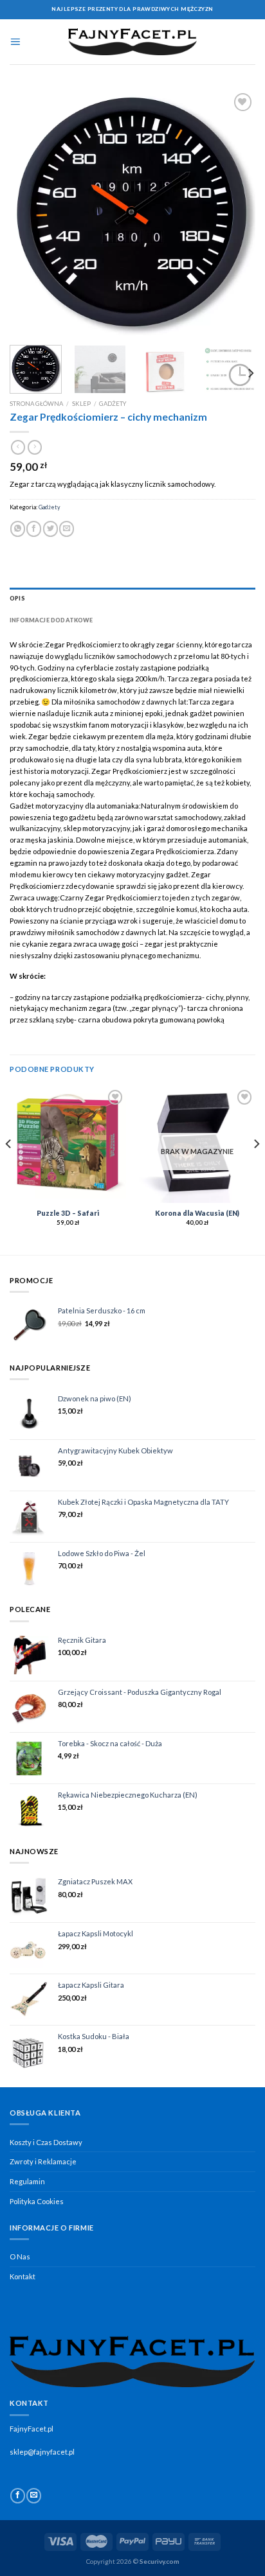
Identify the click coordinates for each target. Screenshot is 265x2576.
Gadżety (113, 404)
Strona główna (36, 404)
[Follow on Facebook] (18, 2496)
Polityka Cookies (37, 2201)
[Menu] (15, 42)
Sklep (81, 404)
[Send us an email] (34, 2496)
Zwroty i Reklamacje (43, 2161)
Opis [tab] (17, 598)
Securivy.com (160, 2561)
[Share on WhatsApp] (18, 529)
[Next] (234, 213)
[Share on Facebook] (34, 529)
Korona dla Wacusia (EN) (197, 1213)
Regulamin (27, 2181)
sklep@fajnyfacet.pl (42, 2452)
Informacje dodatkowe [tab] (51, 620)
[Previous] (31, 213)
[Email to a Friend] (67, 529)
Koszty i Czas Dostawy (46, 2142)
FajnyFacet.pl (32, 2429)
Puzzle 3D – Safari (68, 1213)
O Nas (20, 2256)
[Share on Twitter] (50, 529)
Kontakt (23, 2276)
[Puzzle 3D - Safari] (68, 1145)
